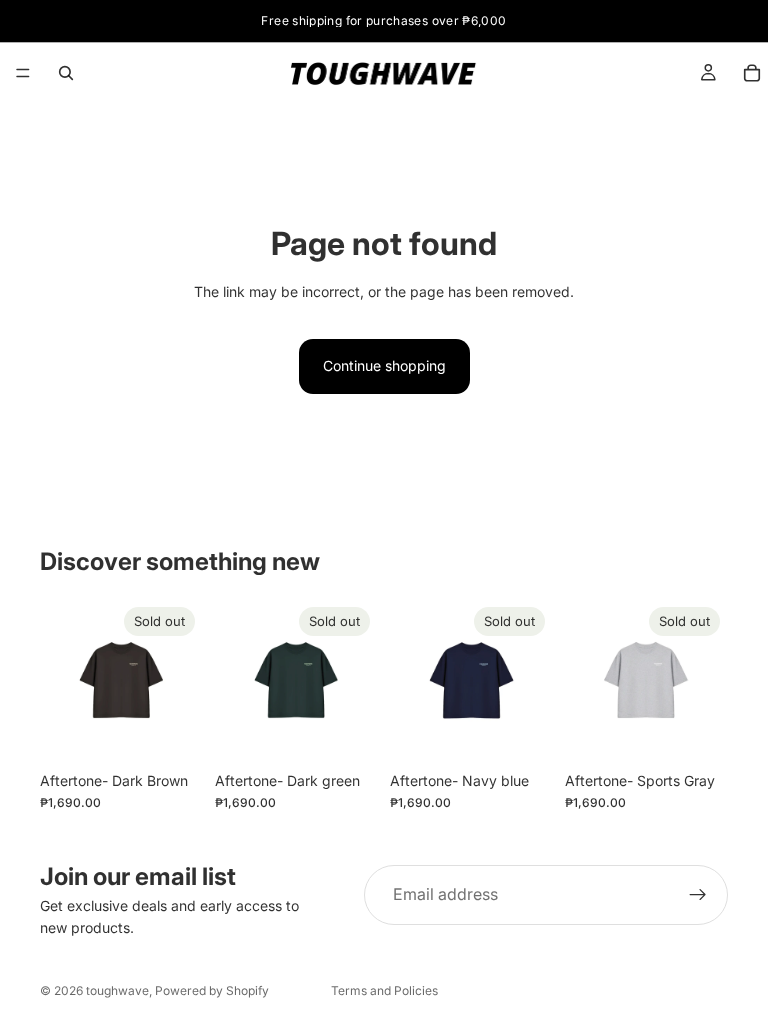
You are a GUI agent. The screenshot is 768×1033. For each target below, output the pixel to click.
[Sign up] (698, 895)
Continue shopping (384, 365)
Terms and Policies (384, 990)
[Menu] (23, 73)
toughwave (117, 990)
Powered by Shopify (212, 990)
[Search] (66, 73)
